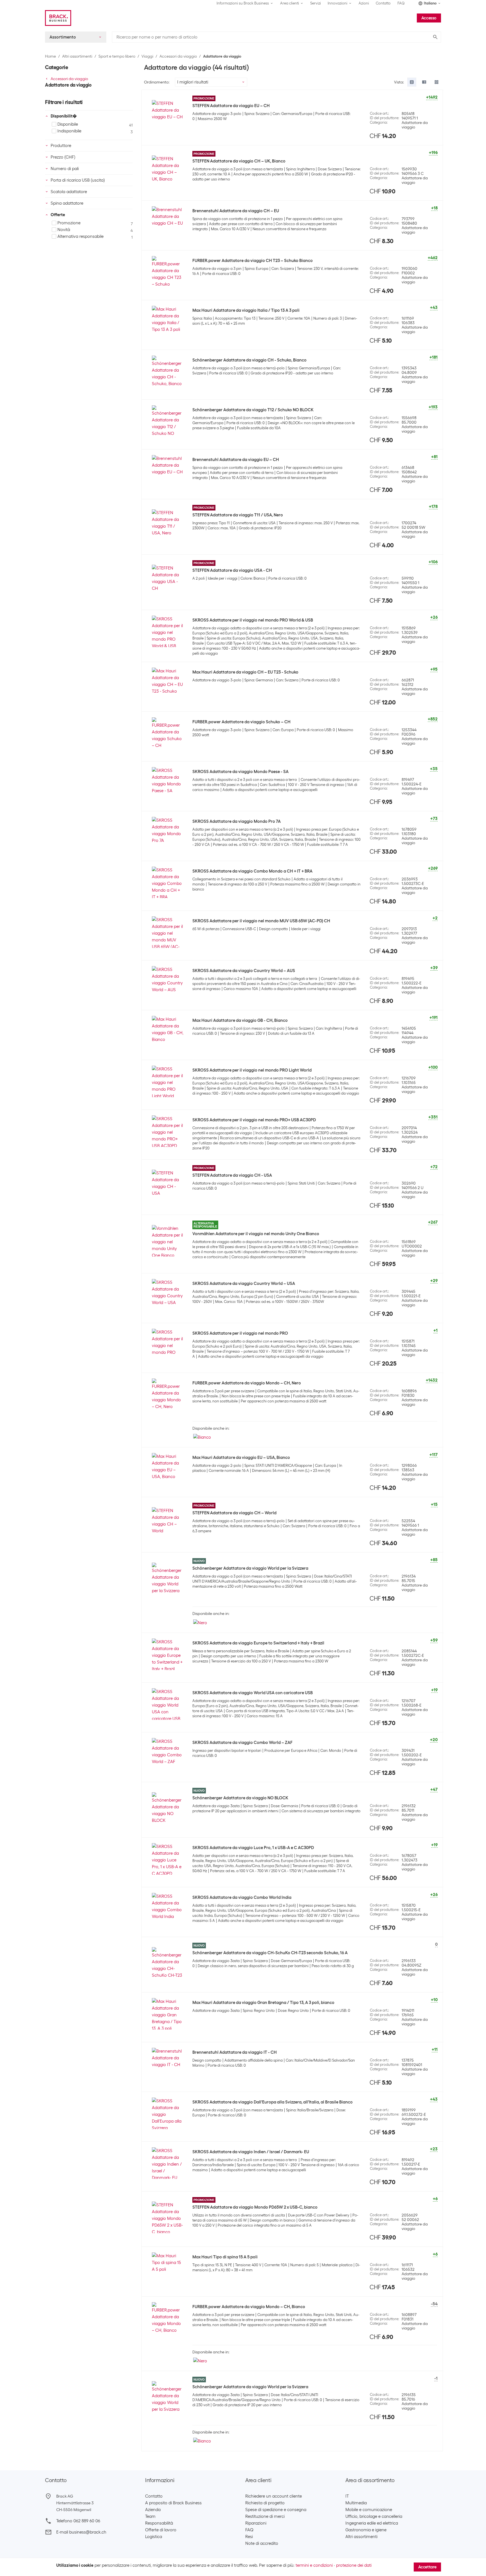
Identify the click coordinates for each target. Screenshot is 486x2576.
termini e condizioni (314, 2565)
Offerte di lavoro (161, 2530)
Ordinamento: (157, 82)
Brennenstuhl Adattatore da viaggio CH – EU (236, 211)
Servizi (316, 3)
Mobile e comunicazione (369, 2510)
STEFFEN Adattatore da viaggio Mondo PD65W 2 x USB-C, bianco (255, 2207)
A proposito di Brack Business (173, 2503)
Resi (249, 2537)
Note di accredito (262, 2543)
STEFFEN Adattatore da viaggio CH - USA (232, 1175)
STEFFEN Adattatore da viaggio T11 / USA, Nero (238, 515)
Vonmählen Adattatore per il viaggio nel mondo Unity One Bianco (256, 1234)
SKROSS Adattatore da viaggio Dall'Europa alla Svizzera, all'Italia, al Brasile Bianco (273, 2102)
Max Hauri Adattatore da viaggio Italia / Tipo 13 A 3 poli (246, 310)
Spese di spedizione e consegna (276, 2510)
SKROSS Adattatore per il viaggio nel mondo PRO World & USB (253, 620)
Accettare (427, 2567)
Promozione (69, 223)
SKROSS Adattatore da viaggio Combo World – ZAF (242, 1743)
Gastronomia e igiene (366, 2530)
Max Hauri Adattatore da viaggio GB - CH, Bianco (240, 1020)
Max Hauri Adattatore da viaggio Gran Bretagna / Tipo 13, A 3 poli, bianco (263, 2003)
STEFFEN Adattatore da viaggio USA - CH (232, 570)
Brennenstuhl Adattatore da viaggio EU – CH (236, 460)
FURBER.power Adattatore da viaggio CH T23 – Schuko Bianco (253, 261)
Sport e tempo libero (117, 56)
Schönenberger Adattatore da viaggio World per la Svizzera (250, 1568)
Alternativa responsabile (80, 236)
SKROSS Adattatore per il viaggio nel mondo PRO (240, 1333)
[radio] (412, 82)
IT (347, 2496)
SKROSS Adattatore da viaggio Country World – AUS (244, 971)
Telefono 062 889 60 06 (78, 2521)
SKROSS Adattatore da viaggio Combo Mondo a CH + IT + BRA (252, 871)
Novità (64, 230)
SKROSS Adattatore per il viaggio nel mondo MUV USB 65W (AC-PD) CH (261, 921)
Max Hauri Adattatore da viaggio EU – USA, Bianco (241, 1458)
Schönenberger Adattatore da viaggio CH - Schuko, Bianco (249, 360)
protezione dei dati (354, 2565)
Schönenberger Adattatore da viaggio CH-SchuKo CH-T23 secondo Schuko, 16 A (270, 1953)
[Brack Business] (58, 18)
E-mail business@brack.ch (81, 2532)
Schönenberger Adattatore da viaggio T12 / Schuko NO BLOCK (253, 410)
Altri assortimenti (77, 56)
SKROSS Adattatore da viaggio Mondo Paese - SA (240, 772)
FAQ (401, 3)
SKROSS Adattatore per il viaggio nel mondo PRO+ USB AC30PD (254, 1120)
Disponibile (68, 124)
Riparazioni (256, 2523)
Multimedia (356, 2503)
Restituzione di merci (265, 2516)
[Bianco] (202, 1437)
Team (150, 2516)
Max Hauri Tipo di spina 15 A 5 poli (225, 2257)
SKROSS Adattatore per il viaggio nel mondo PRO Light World (252, 1070)
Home (50, 56)
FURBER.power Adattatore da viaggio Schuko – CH (241, 722)
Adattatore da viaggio (222, 56)
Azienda (153, 2510)
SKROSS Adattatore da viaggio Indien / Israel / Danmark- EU (251, 2152)
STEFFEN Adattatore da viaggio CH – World (234, 1513)
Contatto (383, 3)
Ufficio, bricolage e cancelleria (374, 2516)
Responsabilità (159, 2523)
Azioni (364, 3)
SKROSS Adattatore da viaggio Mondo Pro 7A (237, 821)
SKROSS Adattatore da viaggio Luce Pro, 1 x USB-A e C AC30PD (253, 1848)
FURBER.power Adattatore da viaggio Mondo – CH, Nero (247, 1383)
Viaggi (147, 56)
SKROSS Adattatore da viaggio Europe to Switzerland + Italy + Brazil (258, 1643)
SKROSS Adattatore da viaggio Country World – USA (244, 1284)
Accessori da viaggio (178, 56)
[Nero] (200, 1622)
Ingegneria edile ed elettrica (372, 2523)
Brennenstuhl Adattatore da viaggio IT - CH (235, 2052)
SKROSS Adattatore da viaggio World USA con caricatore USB (253, 1693)
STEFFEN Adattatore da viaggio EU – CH (231, 106)
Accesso (429, 18)
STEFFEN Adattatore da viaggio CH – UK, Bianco (239, 161)
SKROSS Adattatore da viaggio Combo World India (242, 1897)
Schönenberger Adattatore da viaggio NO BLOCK (240, 1798)
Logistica (154, 2537)
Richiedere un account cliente (274, 2496)
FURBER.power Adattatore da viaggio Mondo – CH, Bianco (249, 2307)
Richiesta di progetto (265, 2503)
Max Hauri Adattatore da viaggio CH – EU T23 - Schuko (245, 672)
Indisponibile (69, 131)
